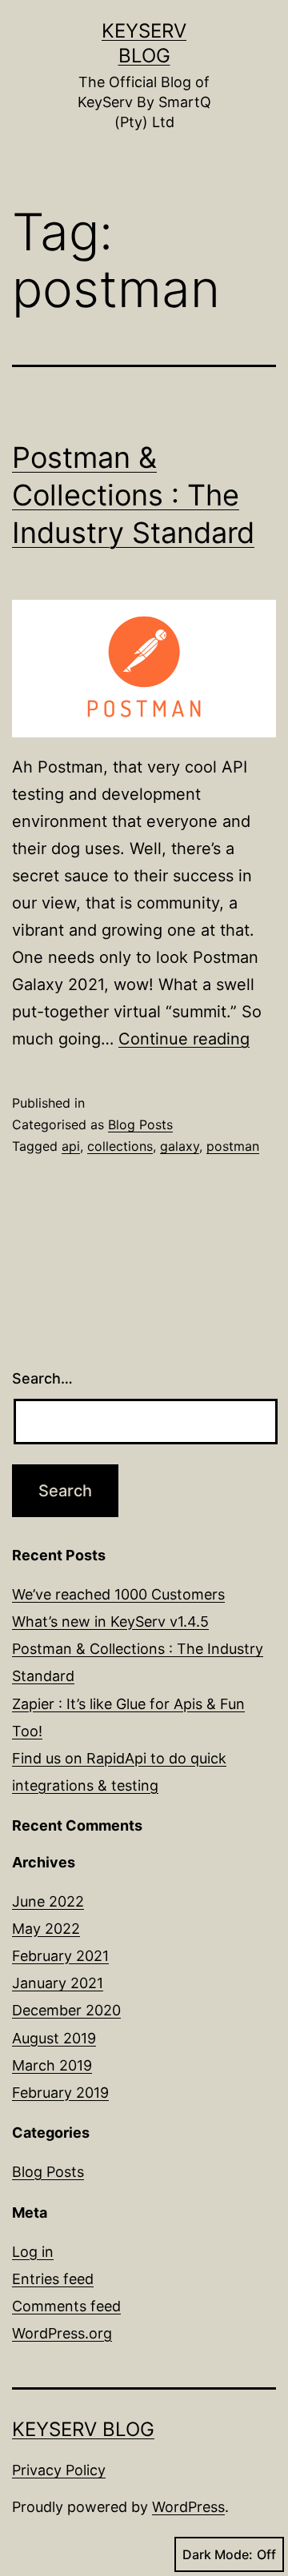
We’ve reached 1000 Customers (118, 1594)
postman (233, 1146)
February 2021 (60, 1956)
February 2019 (60, 2093)
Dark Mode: (218, 2554)
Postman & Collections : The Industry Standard (133, 495)
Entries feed (53, 2279)
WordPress (188, 2507)
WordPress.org (62, 2333)
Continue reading (184, 1039)
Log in (33, 2252)
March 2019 (52, 2065)
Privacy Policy (59, 2470)
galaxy (180, 1146)
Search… (42, 1378)
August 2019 (54, 2038)
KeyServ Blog (83, 2429)
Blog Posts (140, 1124)
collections (120, 1146)
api (71, 1146)
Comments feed (66, 2306)
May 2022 (46, 1929)
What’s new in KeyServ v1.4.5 (110, 1621)
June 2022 (48, 1901)
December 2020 (66, 2010)
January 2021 (58, 1983)
